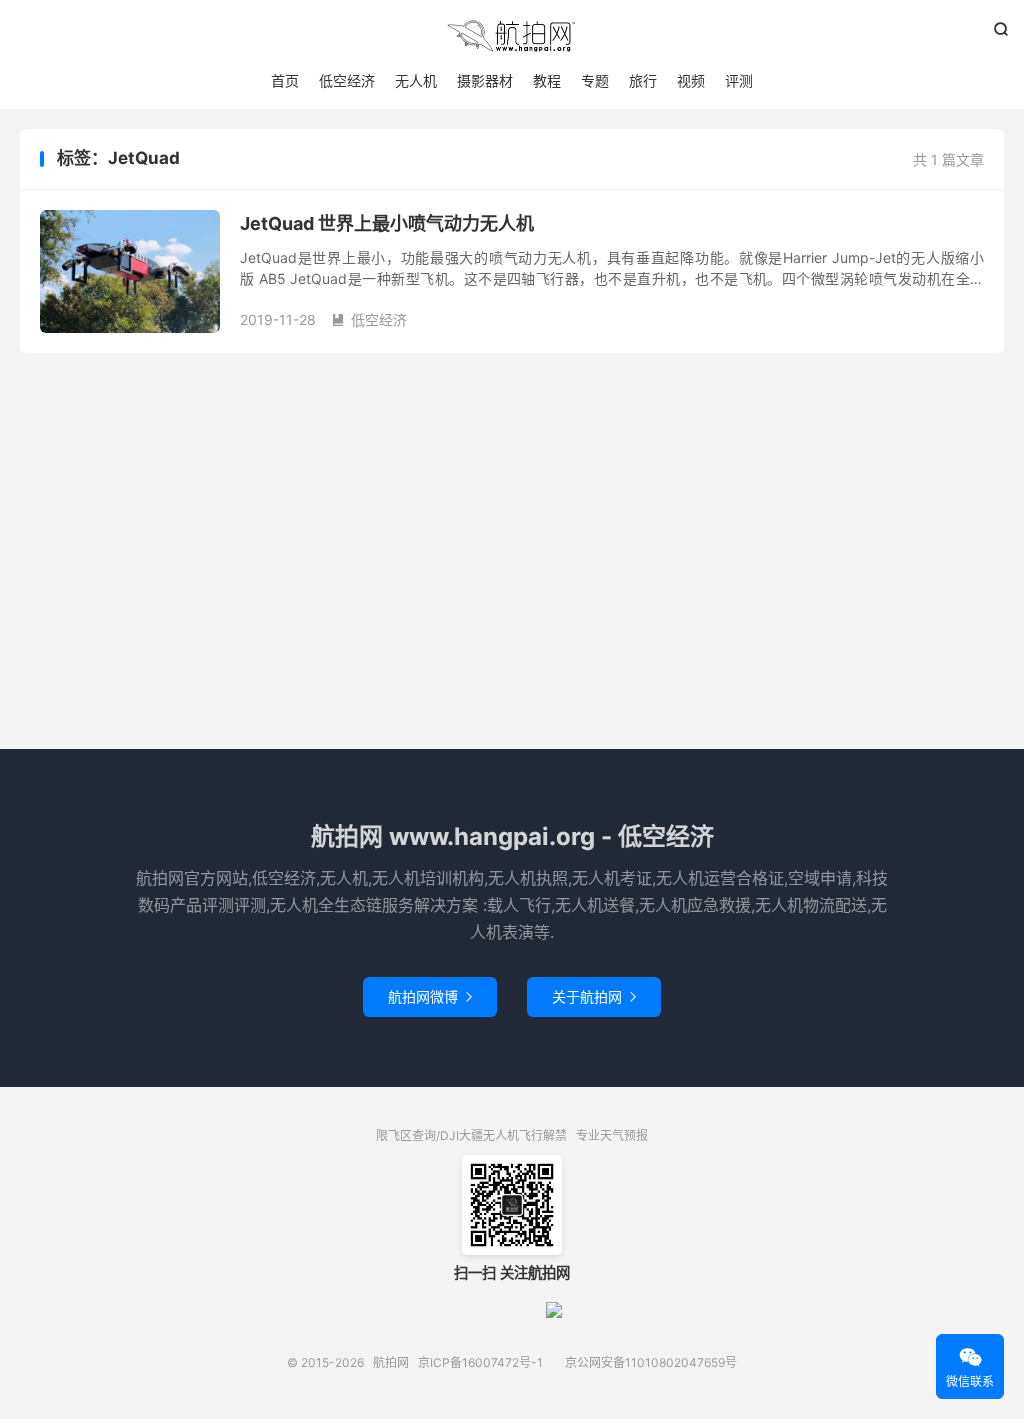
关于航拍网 (594, 996)
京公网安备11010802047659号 (651, 1362)
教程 (547, 80)
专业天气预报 (612, 1135)
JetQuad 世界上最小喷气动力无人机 (387, 223)
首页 (285, 80)
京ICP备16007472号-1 (480, 1362)
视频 (691, 80)
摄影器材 (485, 80)
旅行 (643, 80)
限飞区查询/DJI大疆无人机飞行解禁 (471, 1135)
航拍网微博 (430, 996)
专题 (595, 80)
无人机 (416, 80)
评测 (739, 80)
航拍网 (512, 36)
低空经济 (347, 80)
